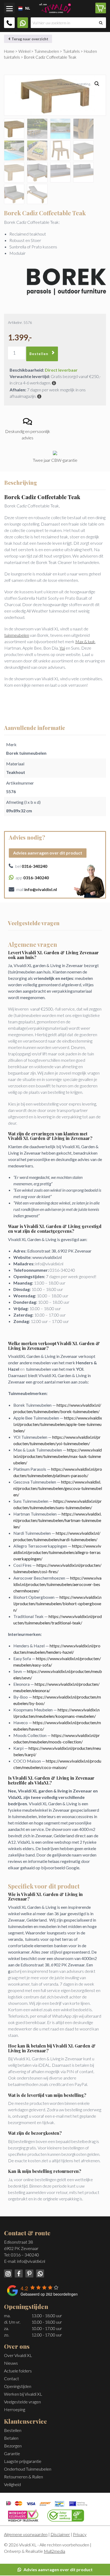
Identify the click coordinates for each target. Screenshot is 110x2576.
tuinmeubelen (17, 635)
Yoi (62, 648)
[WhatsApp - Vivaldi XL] (39, 2273)
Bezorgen (13, 2446)
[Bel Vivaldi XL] (9, 23)
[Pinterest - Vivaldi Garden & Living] (29, 2273)
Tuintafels (71, 51)
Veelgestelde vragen (22, 2402)
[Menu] (9, 8)
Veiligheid (12, 2484)
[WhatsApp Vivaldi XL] (23, 23)
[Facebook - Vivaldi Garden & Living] (18, 2273)
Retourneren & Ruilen (23, 2477)
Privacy (80, 2534)
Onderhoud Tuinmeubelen (28, 2469)
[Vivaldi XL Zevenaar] (55, 7)
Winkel (24, 51)
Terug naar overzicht (30, 39)
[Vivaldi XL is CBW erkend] (66, 2515)
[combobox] (19, 9)
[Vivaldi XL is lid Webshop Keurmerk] (23, 2515)
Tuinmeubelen (47, 51)
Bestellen (39, 354)
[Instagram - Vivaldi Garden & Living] (8, 2273)
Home (9, 51)
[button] (97, 84)
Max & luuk (85, 641)
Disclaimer (60, 2534)
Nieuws (11, 2363)
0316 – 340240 (25, 2255)
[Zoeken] (101, 23)
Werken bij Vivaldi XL (23, 2394)
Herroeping (15, 2409)
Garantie (12, 2453)
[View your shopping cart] (101, 8)
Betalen (11, 2438)
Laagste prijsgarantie (23, 2461)
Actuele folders (18, 2371)
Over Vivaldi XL (18, 2355)
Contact (11, 2378)
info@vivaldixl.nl (31, 2261)
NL (26, 8)
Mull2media (54, 2551)
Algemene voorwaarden (26, 2534)
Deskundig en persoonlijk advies (28, 434)
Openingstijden (18, 2386)
